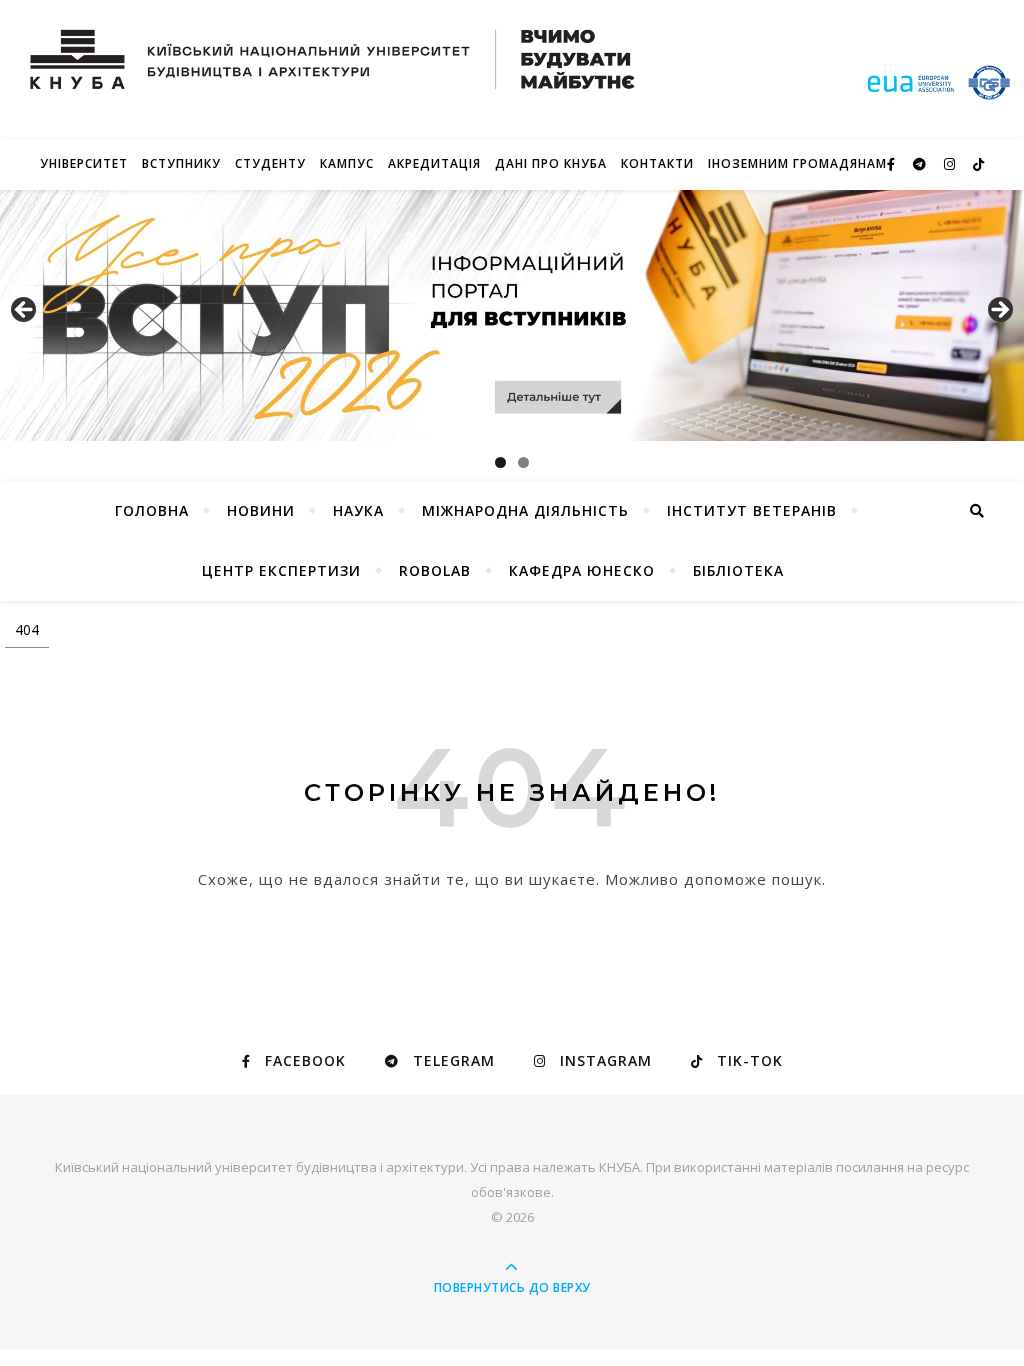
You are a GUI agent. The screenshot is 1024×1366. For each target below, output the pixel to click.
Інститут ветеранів (752, 510)
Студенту (270, 163)
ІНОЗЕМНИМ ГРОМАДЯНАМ (797, 163)
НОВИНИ (261, 510)
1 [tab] (500, 462)
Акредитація (434, 163)
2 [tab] (523, 462)
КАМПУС (347, 163)
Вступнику (181, 163)
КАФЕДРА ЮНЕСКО (582, 570)
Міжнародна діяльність (525, 510)
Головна (152, 510)
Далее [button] (999, 311)
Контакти (657, 163)
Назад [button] (25, 311)
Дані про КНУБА (551, 163)
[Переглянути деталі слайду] (512, 315)
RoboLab (435, 570)
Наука (358, 510)
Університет (84, 163)
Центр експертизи (281, 570)
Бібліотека (738, 570)
